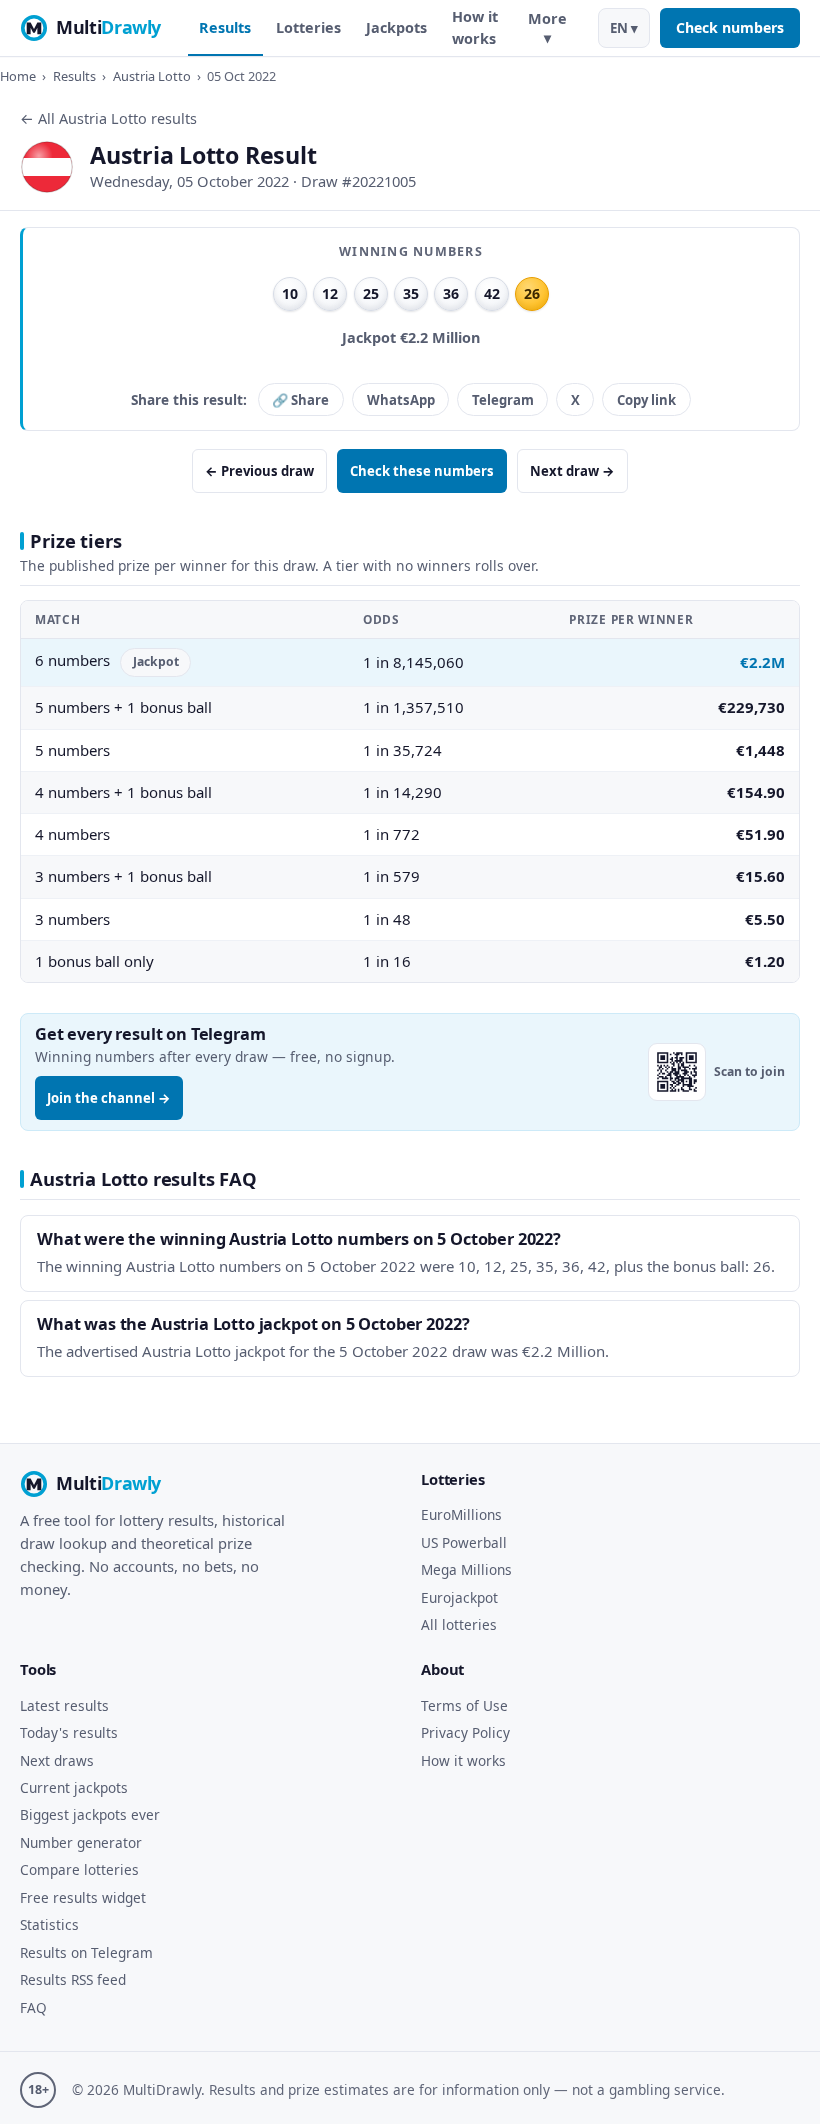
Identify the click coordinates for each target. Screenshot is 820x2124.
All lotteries (459, 1624)
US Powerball (464, 1542)
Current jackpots (74, 1787)
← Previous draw (259, 471)
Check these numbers (422, 471)
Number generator (81, 1842)
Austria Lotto (152, 76)
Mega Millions (466, 1569)
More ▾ (547, 28)
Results (225, 27)
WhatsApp (401, 400)
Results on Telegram (86, 1952)
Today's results (69, 1732)
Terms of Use (464, 1705)
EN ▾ (624, 28)
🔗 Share (300, 400)
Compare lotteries (79, 1869)
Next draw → (572, 471)
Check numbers (730, 27)
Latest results (64, 1705)
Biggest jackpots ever (90, 1814)
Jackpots (396, 27)
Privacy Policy (465, 1732)
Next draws (57, 1760)
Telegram (503, 400)
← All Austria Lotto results (108, 118)
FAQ (33, 2007)
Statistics (49, 1924)
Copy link (646, 400)
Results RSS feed (73, 1979)
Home (18, 76)
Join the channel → (109, 1098)
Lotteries (308, 27)
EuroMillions (461, 1514)
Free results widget (83, 1897)
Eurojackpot (459, 1597)
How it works (475, 27)
